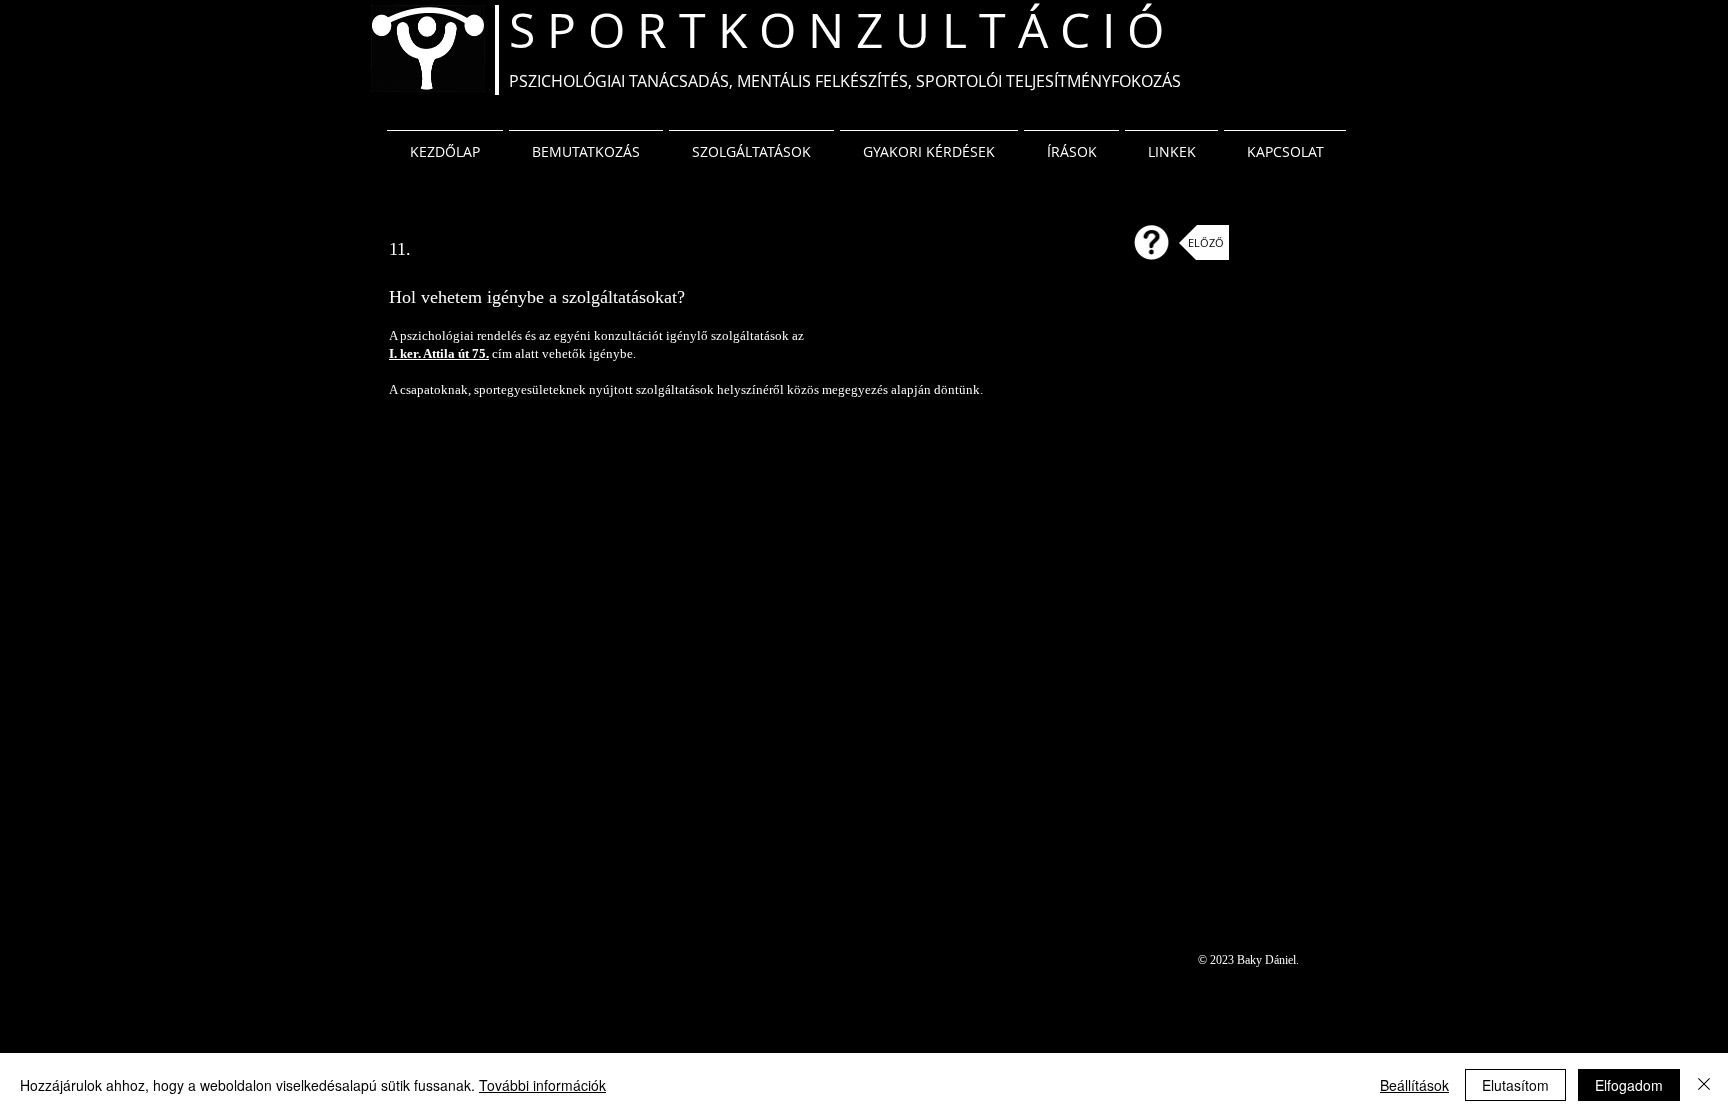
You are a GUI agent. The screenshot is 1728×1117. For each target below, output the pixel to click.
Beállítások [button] (1414, 1085)
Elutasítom (1515, 1085)
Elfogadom (1629, 1085)
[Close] (1704, 1085)
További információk (542, 1085)
